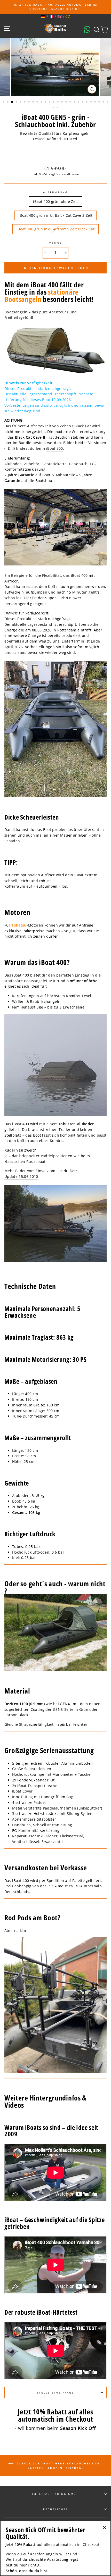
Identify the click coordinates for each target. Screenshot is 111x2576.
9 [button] (38, 102)
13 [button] (54, 102)
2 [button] (8, 102)
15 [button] (62, 102)
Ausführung (55, 192)
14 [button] (58, 102)
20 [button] (83, 102)
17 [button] (71, 102)
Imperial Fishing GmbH (55, 2494)
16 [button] (67, 102)
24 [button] (100, 102)
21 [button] (87, 102)
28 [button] (58, 108)
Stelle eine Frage (55, 2392)
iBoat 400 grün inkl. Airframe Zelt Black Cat (55, 229)
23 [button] (96, 102)
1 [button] (4, 102)
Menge (55, 243)
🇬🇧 (60, 16)
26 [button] (108, 102)
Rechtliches (56, 2509)
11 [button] (46, 102)
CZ (68, 16)
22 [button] (91, 102)
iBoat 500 (55, 448)
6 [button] (25, 102)
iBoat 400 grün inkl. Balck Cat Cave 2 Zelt (55, 215)
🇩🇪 (43, 16)
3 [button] (12, 102)
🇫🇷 (51, 16)
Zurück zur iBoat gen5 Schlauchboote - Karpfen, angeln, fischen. (59, 2465)
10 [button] (42, 102)
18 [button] (75, 102)
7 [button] (29, 102)
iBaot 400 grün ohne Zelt (55, 201)
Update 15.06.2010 (21, 1176)
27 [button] (54, 108)
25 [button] (104, 102)
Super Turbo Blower (63, 598)
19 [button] (79, 102)
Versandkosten (68, 174)
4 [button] (17, 102)
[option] (55, 7)
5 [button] (21, 102)
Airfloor (48, 875)
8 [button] (34, 102)
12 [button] (50, 102)
